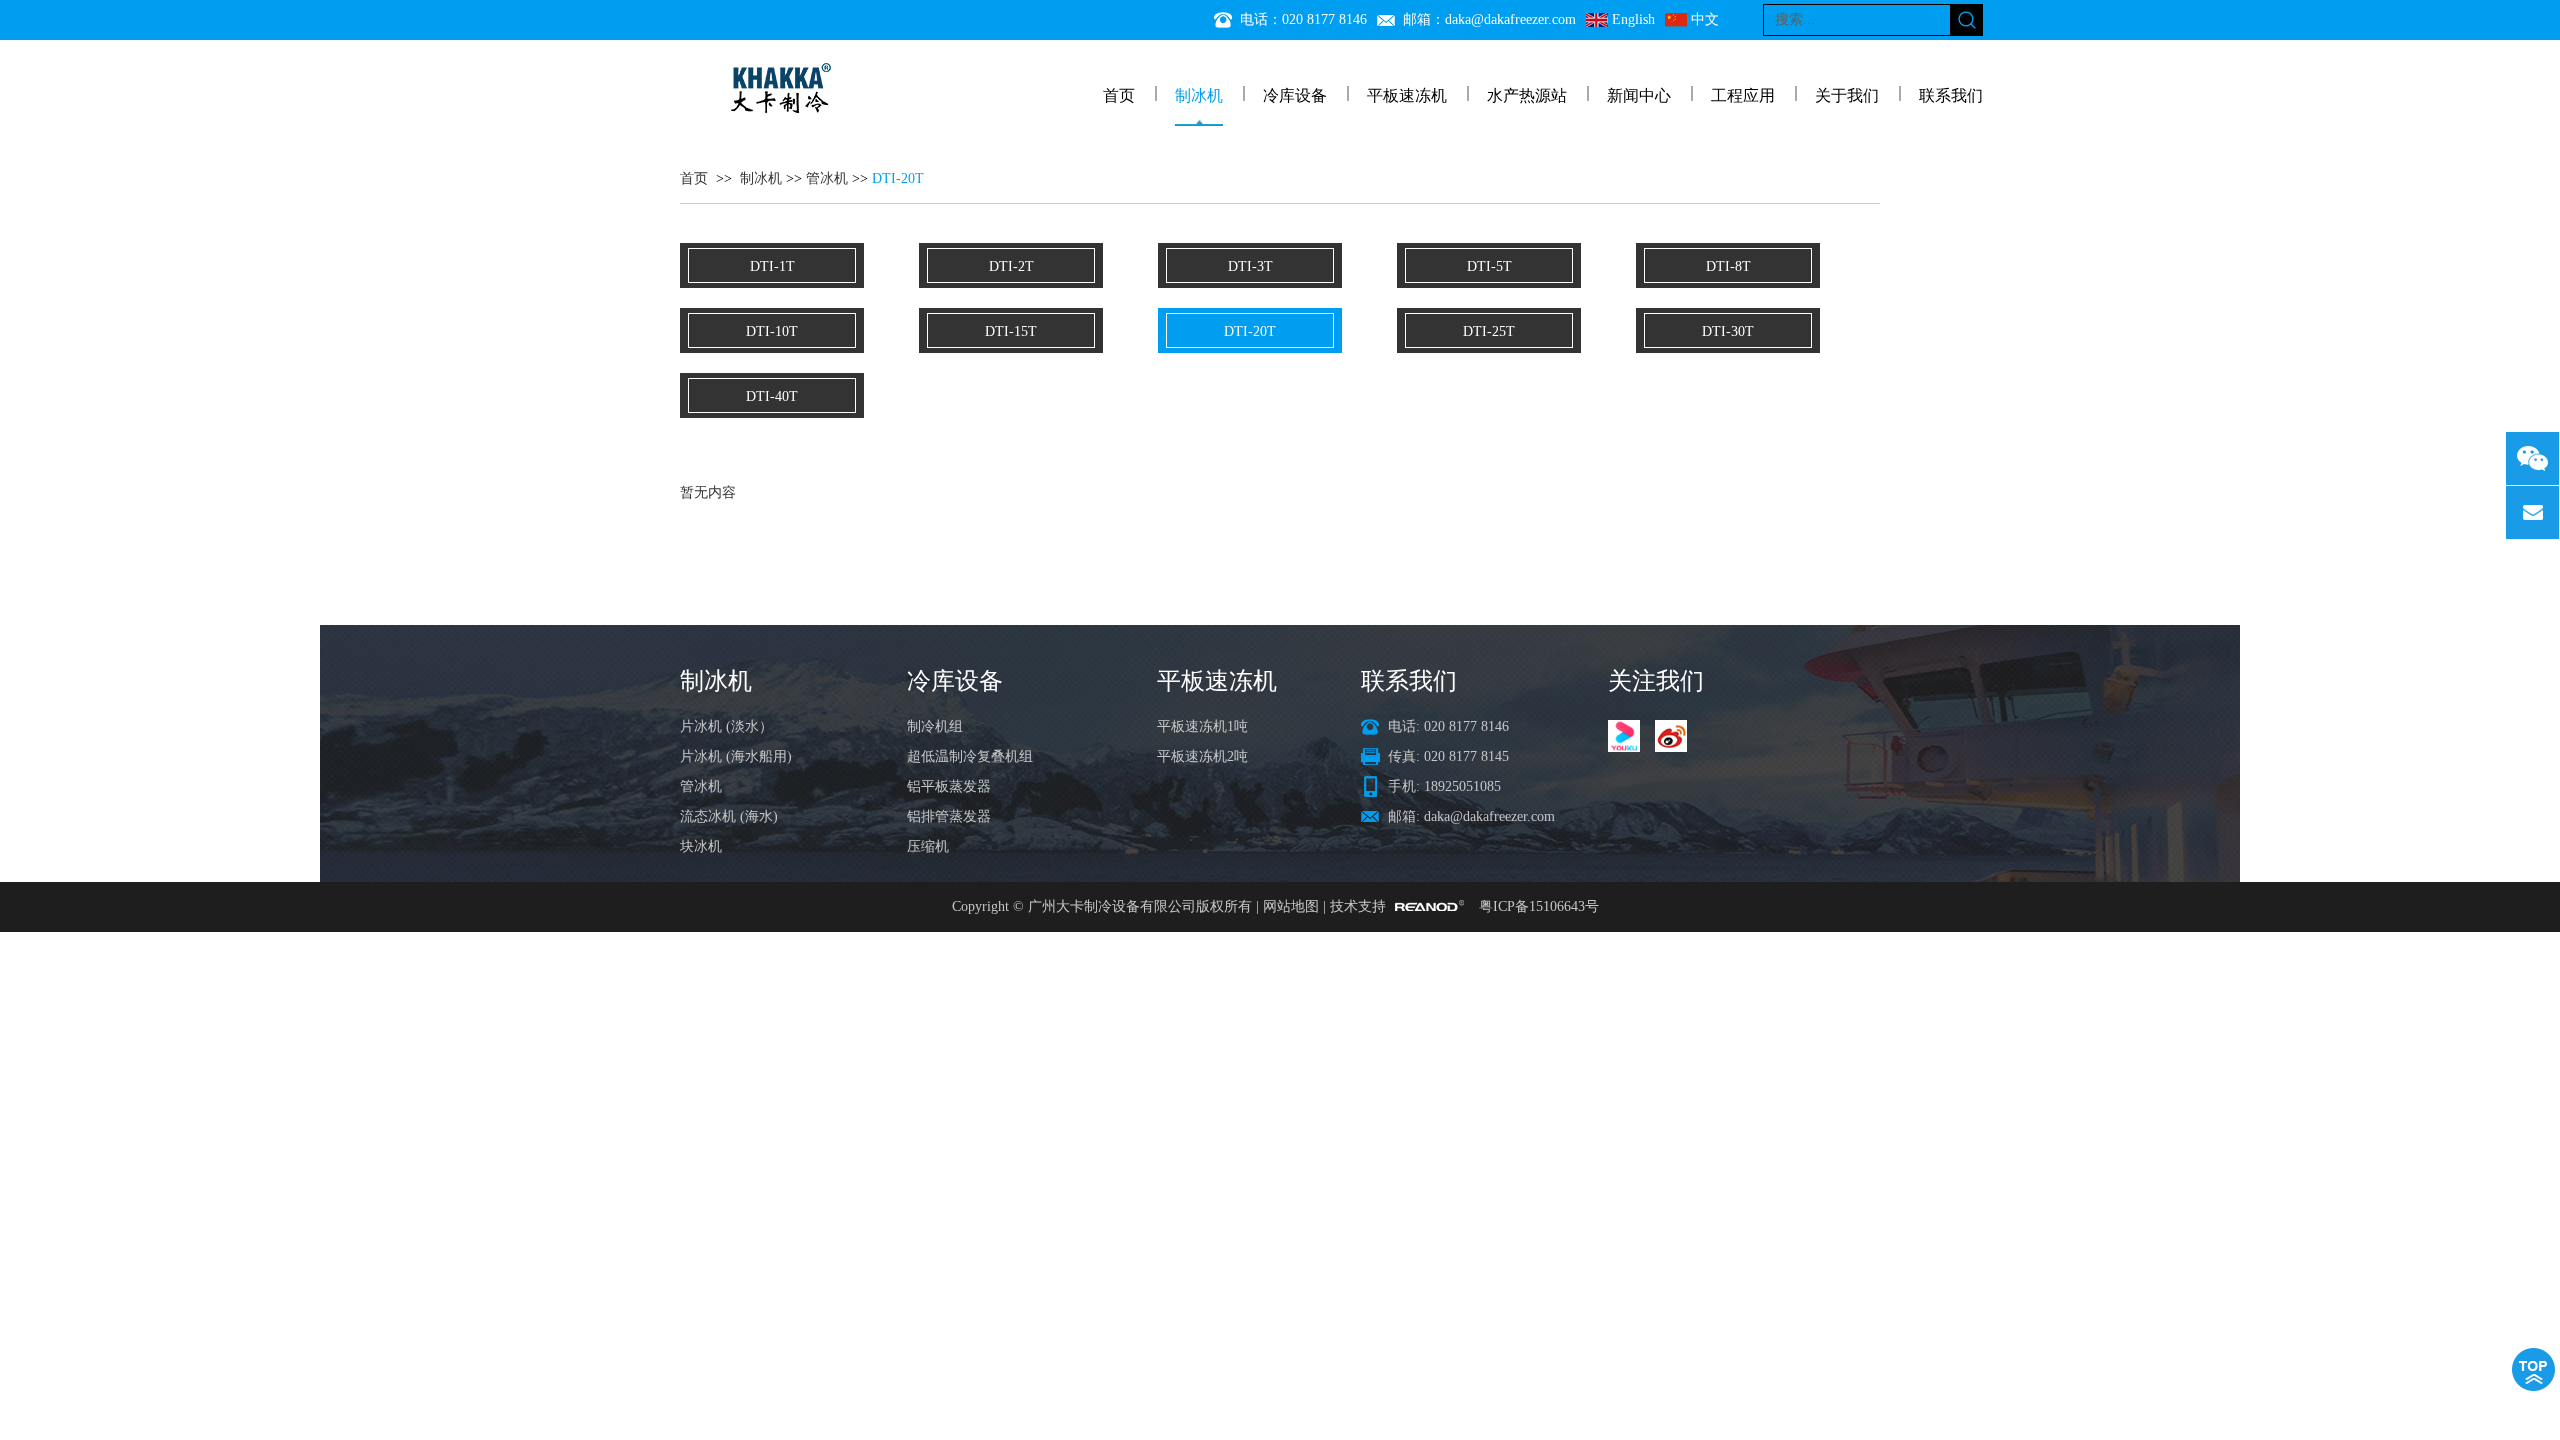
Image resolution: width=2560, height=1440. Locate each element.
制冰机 (1199, 95)
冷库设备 (1295, 95)
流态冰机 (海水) (729, 816)
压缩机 (928, 846)
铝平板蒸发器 (949, 786)
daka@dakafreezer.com (1489, 816)
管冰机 (827, 178)
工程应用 (1743, 95)
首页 (1119, 95)
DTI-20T (898, 178)
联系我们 (1951, 95)
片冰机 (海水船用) (736, 756)
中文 (1705, 19)
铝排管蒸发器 (949, 816)
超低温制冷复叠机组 (970, 756)
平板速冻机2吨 (1202, 756)
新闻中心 (1639, 95)
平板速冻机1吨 (1202, 726)
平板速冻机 (1407, 95)
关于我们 (1847, 95)
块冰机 (701, 846)
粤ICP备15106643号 (1539, 906)
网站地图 (1291, 906)
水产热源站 (1527, 95)
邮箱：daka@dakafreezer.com (1489, 19)
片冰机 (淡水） (726, 726)
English (1633, 19)
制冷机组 (935, 726)
